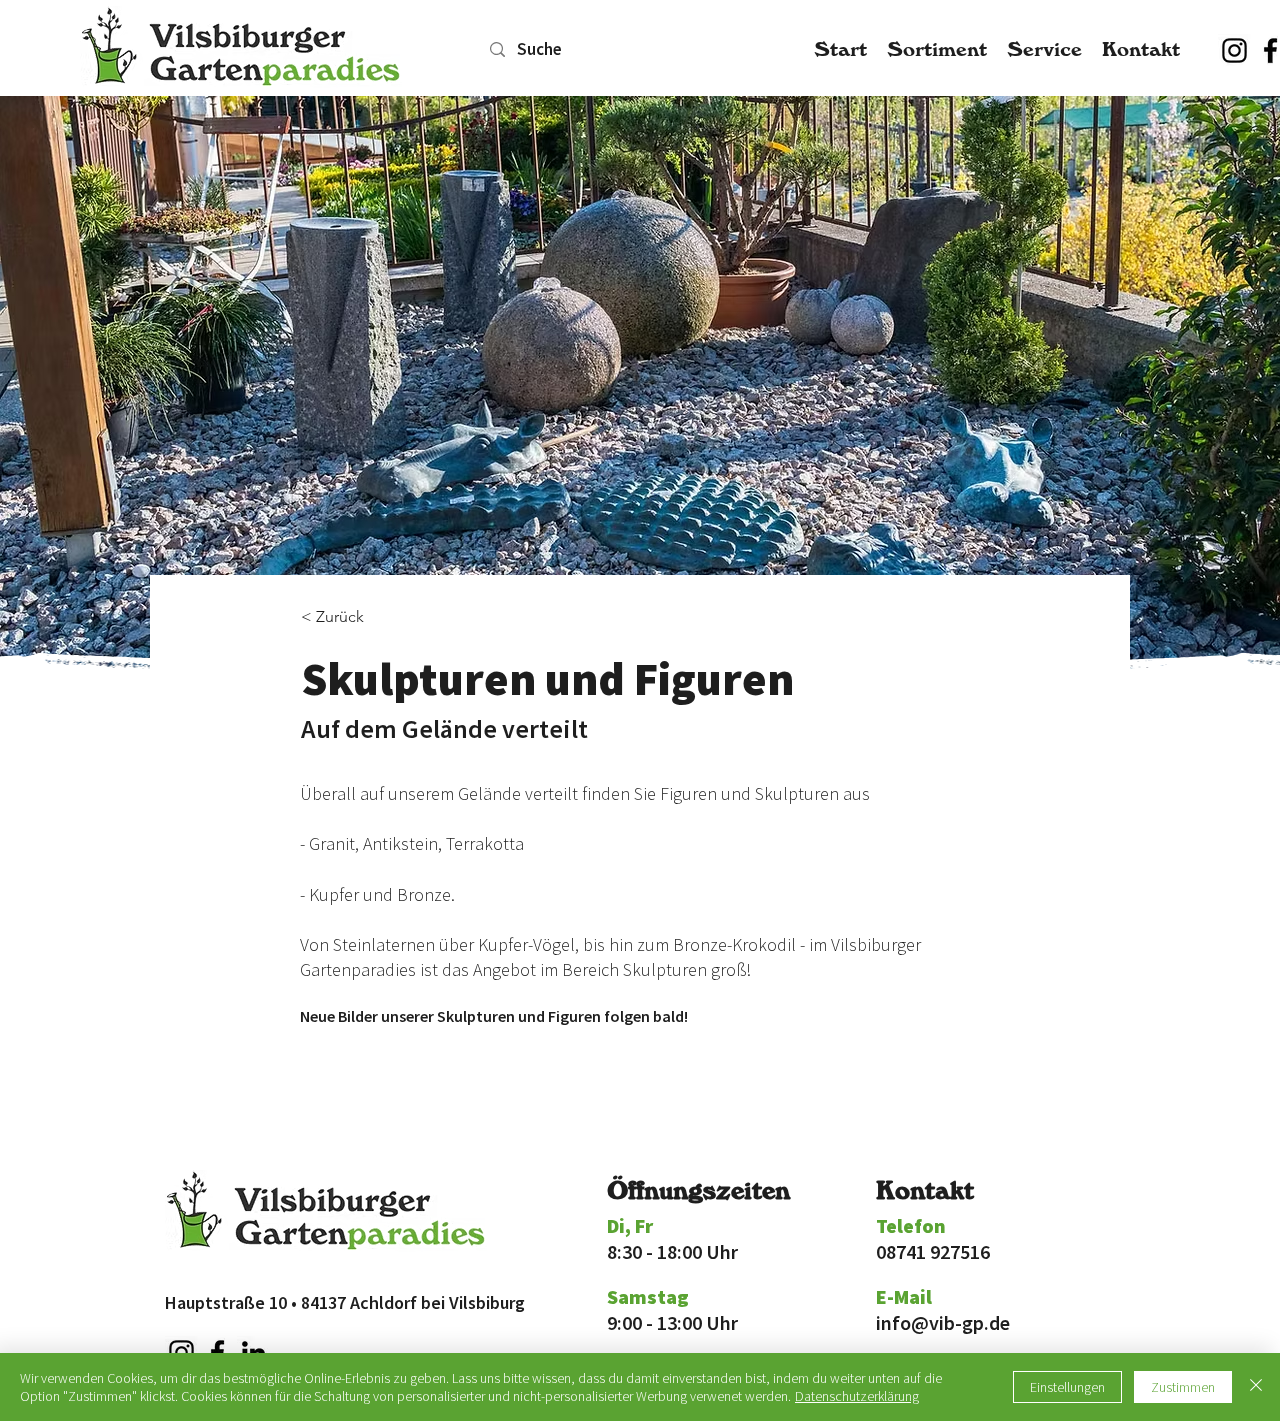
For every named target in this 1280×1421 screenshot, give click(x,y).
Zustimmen (1183, 1387)
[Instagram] (1234, 50)
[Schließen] (1256, 1387)
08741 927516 (933, 1251)
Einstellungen (1067, 1387)
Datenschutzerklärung (857, 1396)
